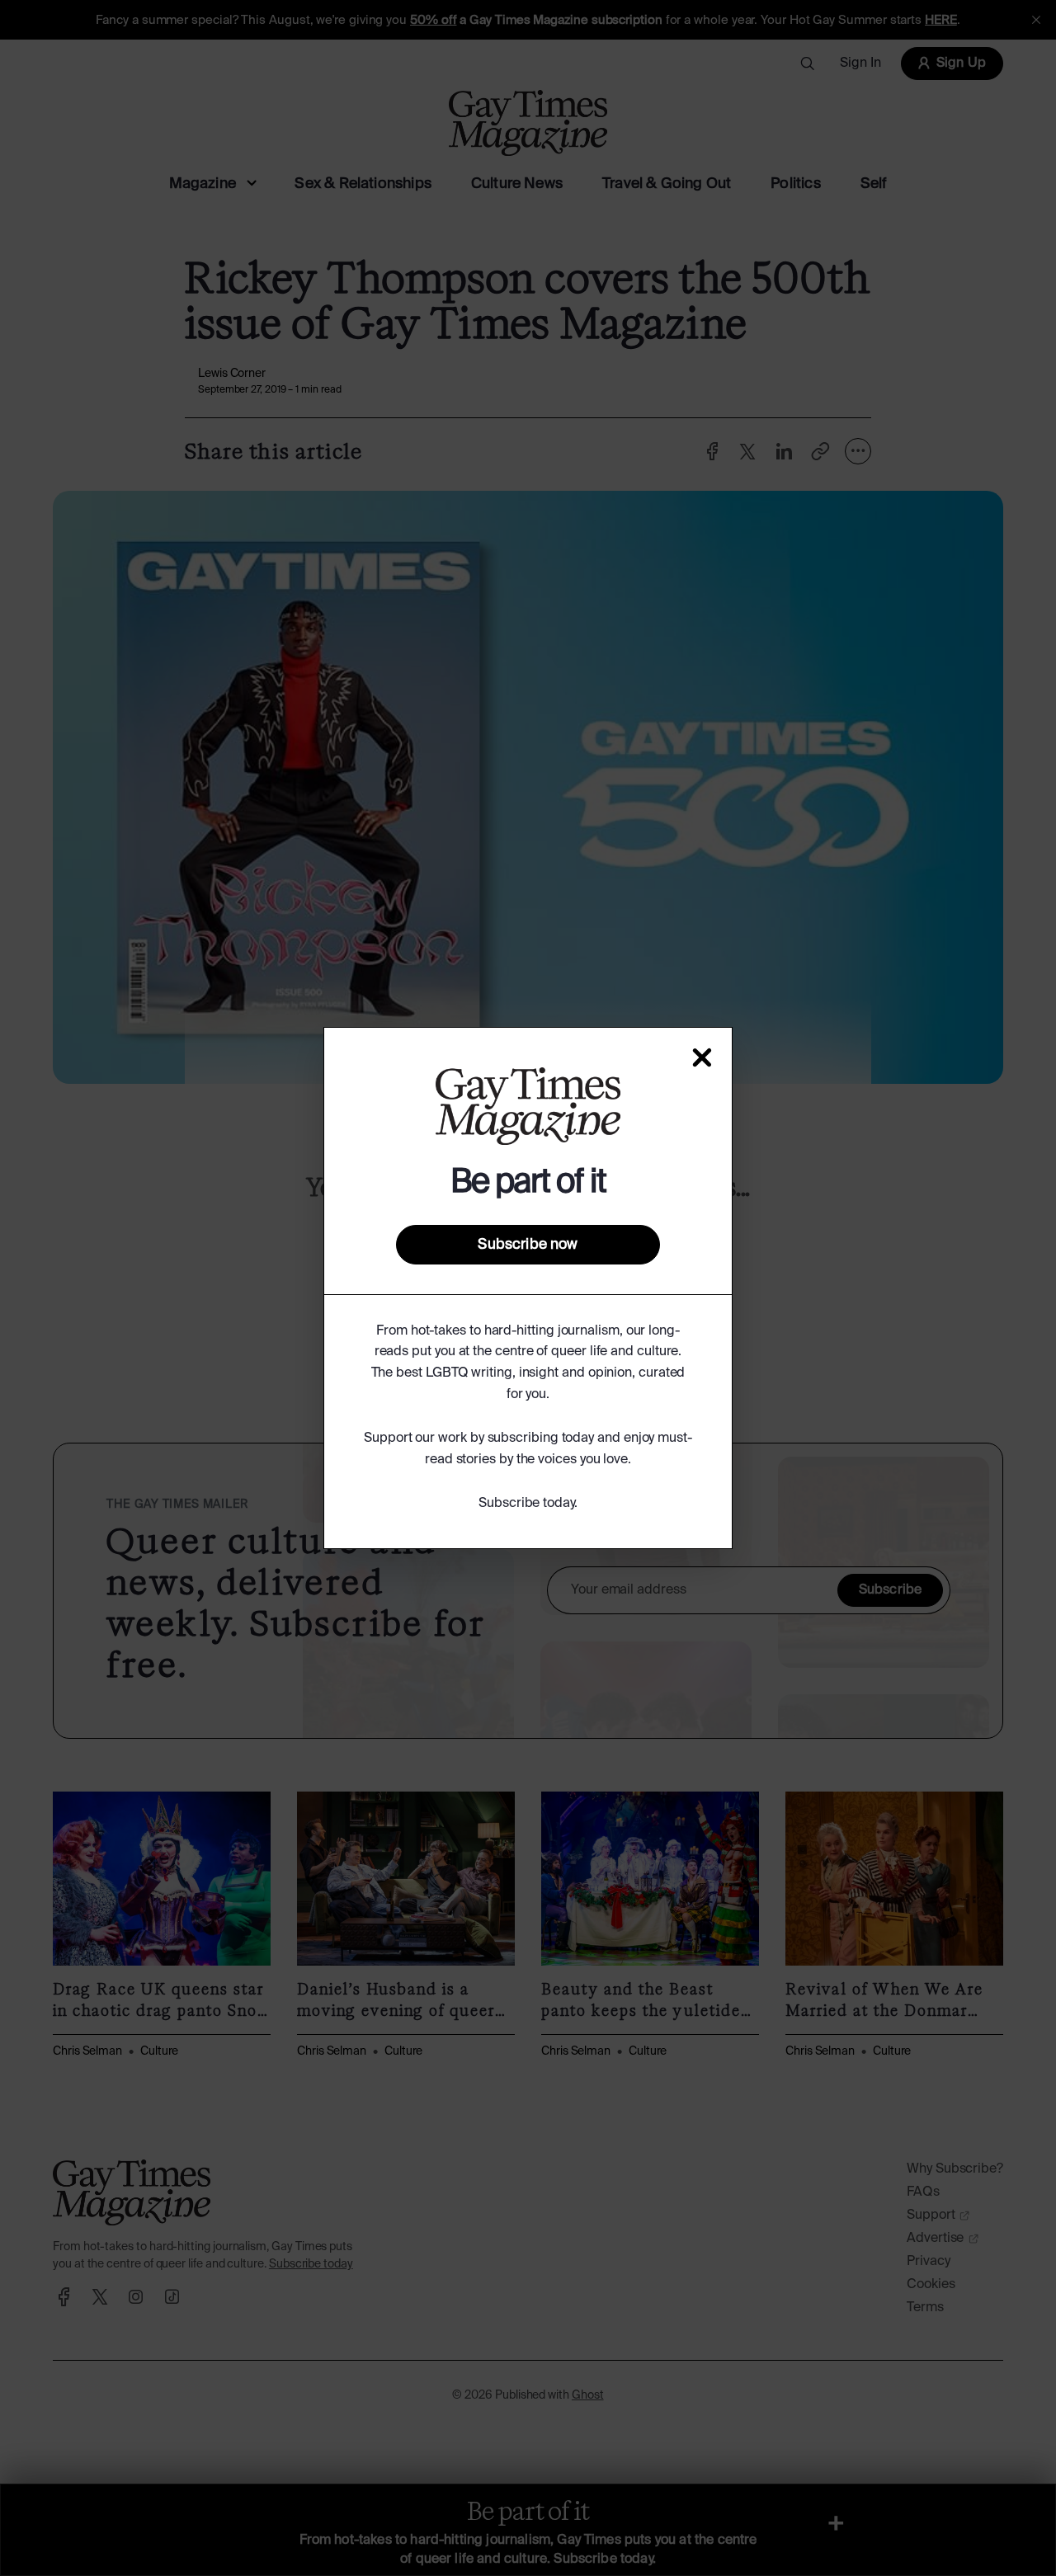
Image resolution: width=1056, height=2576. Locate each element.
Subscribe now (528, 1245)
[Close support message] (702, 1057)
